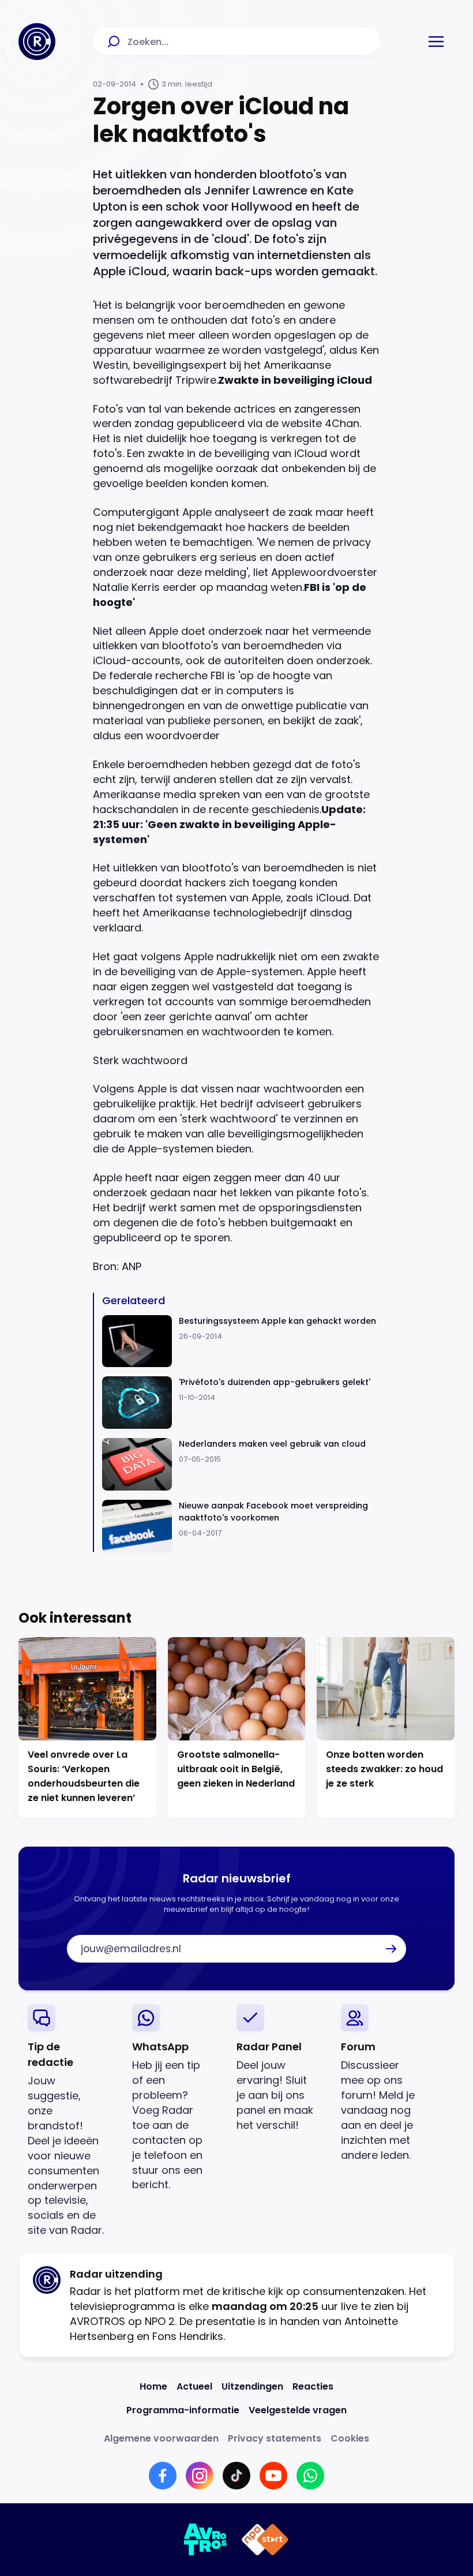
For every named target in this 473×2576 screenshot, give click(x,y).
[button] (436, 42)
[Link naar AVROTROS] (206, 2540)
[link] (71, 2121)
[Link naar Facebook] (163, 2476)
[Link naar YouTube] (273, 2476)
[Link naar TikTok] (236, 2476)
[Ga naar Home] (37, 42)
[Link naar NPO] (265, 2540)
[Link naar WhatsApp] (310, 2476)
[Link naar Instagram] (200, 2476)
